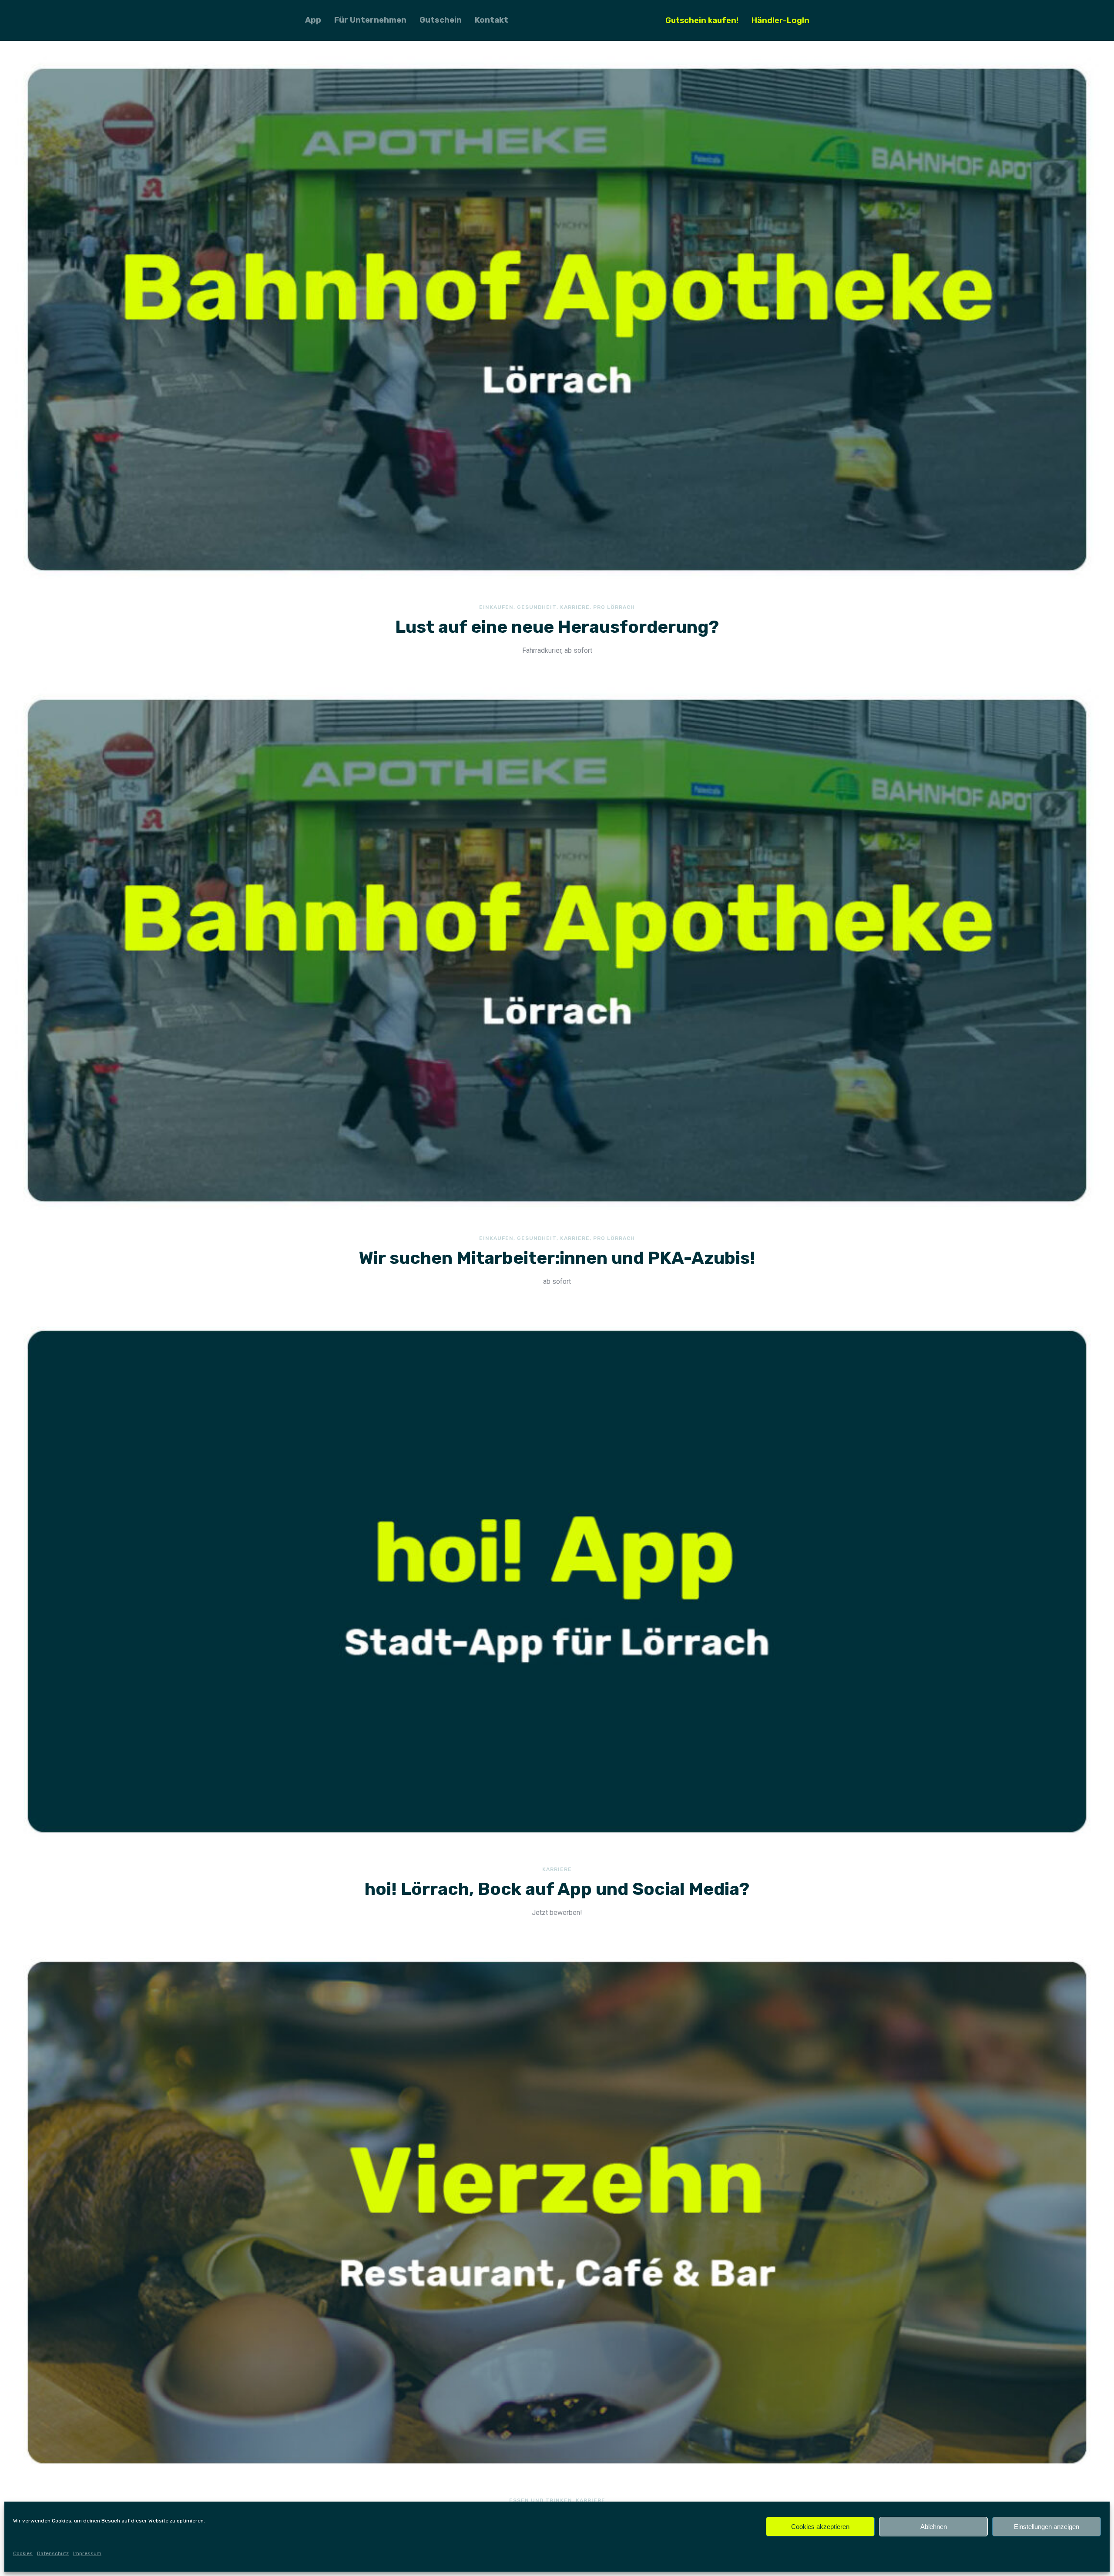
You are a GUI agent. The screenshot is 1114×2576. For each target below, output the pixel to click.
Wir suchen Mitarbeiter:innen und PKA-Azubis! (557, 1258)
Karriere (575, 607)
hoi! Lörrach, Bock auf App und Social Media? (557, 1889)
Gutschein (441, 20)
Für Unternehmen (370, 20)
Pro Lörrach (614, 607)
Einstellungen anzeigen (1047, 2527)
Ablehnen (934, 2527)
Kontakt (492, 20)
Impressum (87, 2553)
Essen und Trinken (541, 2500)
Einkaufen (496, 607)
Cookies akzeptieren (820, 2527)
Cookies (23, 2553)
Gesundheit (537, 607)
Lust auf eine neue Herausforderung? (557, 627)
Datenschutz (53, 2553)
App (313, 20)
